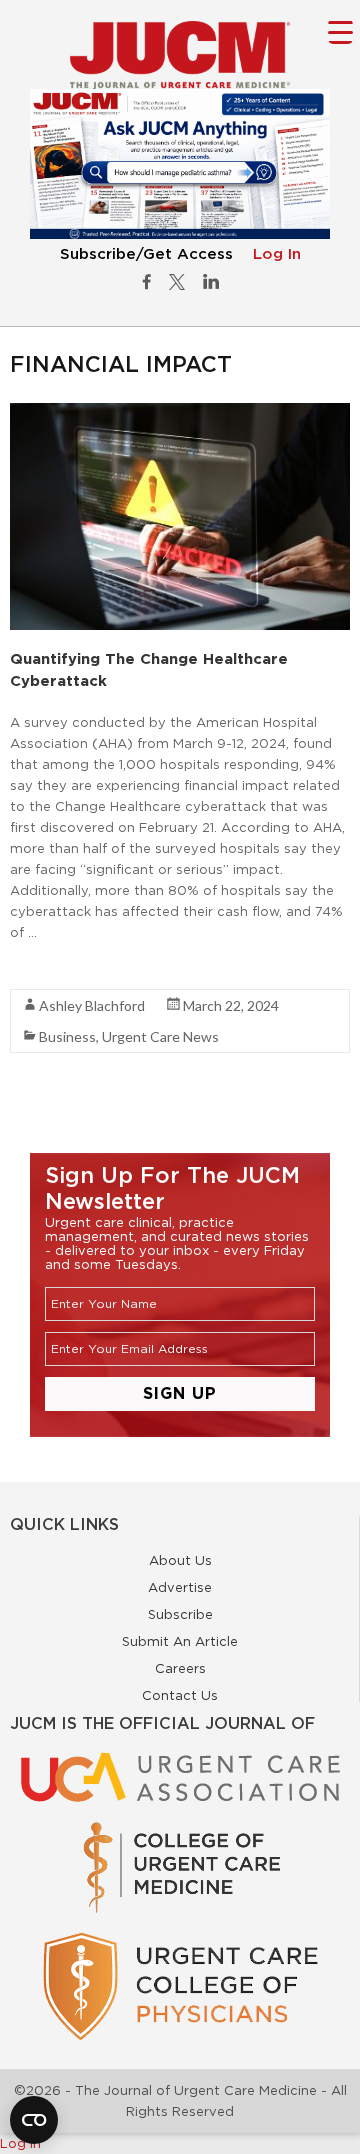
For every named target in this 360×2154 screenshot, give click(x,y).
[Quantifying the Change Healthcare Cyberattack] (180, 413)
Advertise (180, 1587)
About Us (180, 1560)
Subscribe (180, 1614)
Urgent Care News (160, 1036)
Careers (180, 1668)
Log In (277, 254)
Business (67, 1036)
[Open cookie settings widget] (34, 2120)
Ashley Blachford (92, 1005)
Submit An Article (180, 1641)
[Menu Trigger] (340, 31)
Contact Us (180, 1695)
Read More (45, 968)
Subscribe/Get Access (146, 254)
